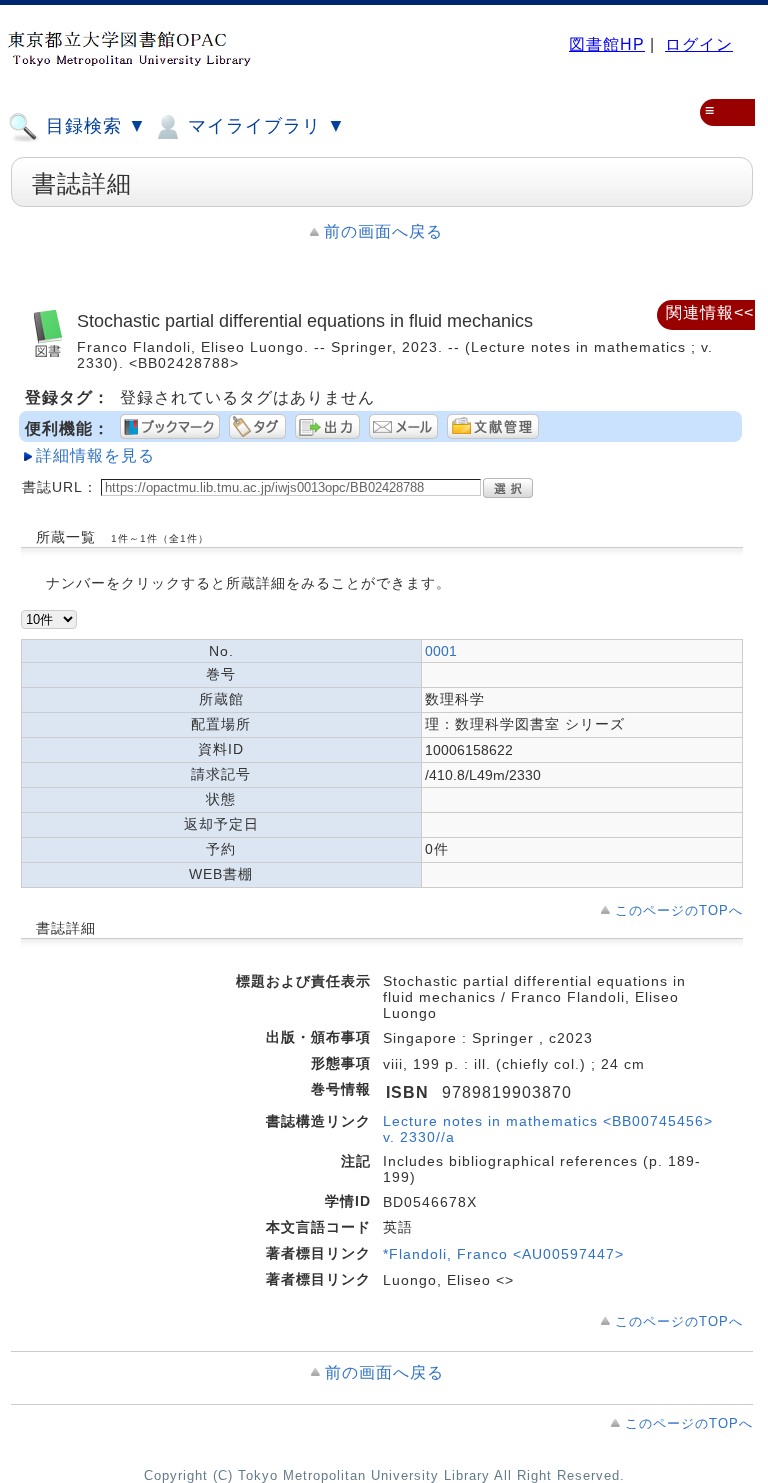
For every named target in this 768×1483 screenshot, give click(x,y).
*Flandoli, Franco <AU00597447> (503, 1254)
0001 (441, 651)
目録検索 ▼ (93, 126)
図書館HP (607, 44)
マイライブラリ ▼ (264, 126)
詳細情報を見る (95, 455)
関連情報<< (710, 312)
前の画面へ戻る (383, 231)
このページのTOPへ (679, 910)
